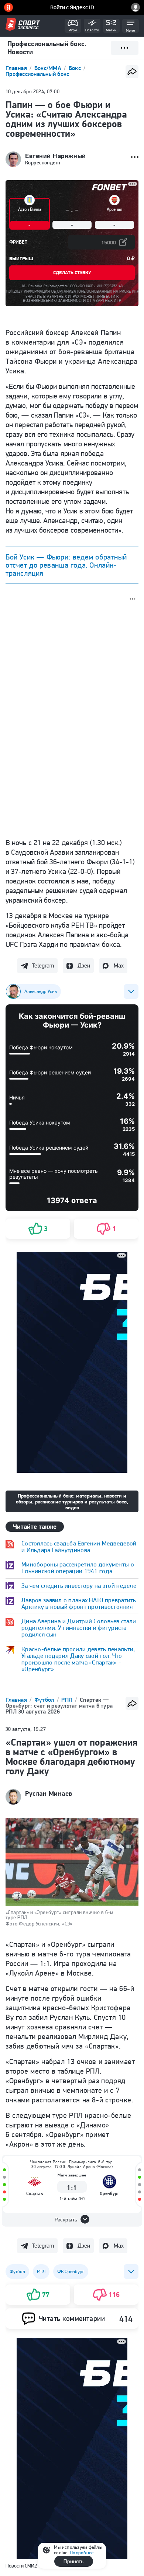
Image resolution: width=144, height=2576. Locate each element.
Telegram (43, 965)
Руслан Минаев (49, 1794)
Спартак (35, 2193)
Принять (73, 2561)
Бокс (76, 68)
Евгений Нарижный (56, 156)
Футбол (45, 1700)
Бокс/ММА (49, 68)
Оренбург (109, 2193)
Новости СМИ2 (21, 2566)
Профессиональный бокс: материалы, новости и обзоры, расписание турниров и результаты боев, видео (72, 1502)
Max (119, 965)
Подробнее (82, 2553)
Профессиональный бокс (37, 74)
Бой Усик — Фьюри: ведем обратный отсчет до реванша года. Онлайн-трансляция (66, 565)
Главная (17, 68)
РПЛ (68, 1700)
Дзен (84, 965)
